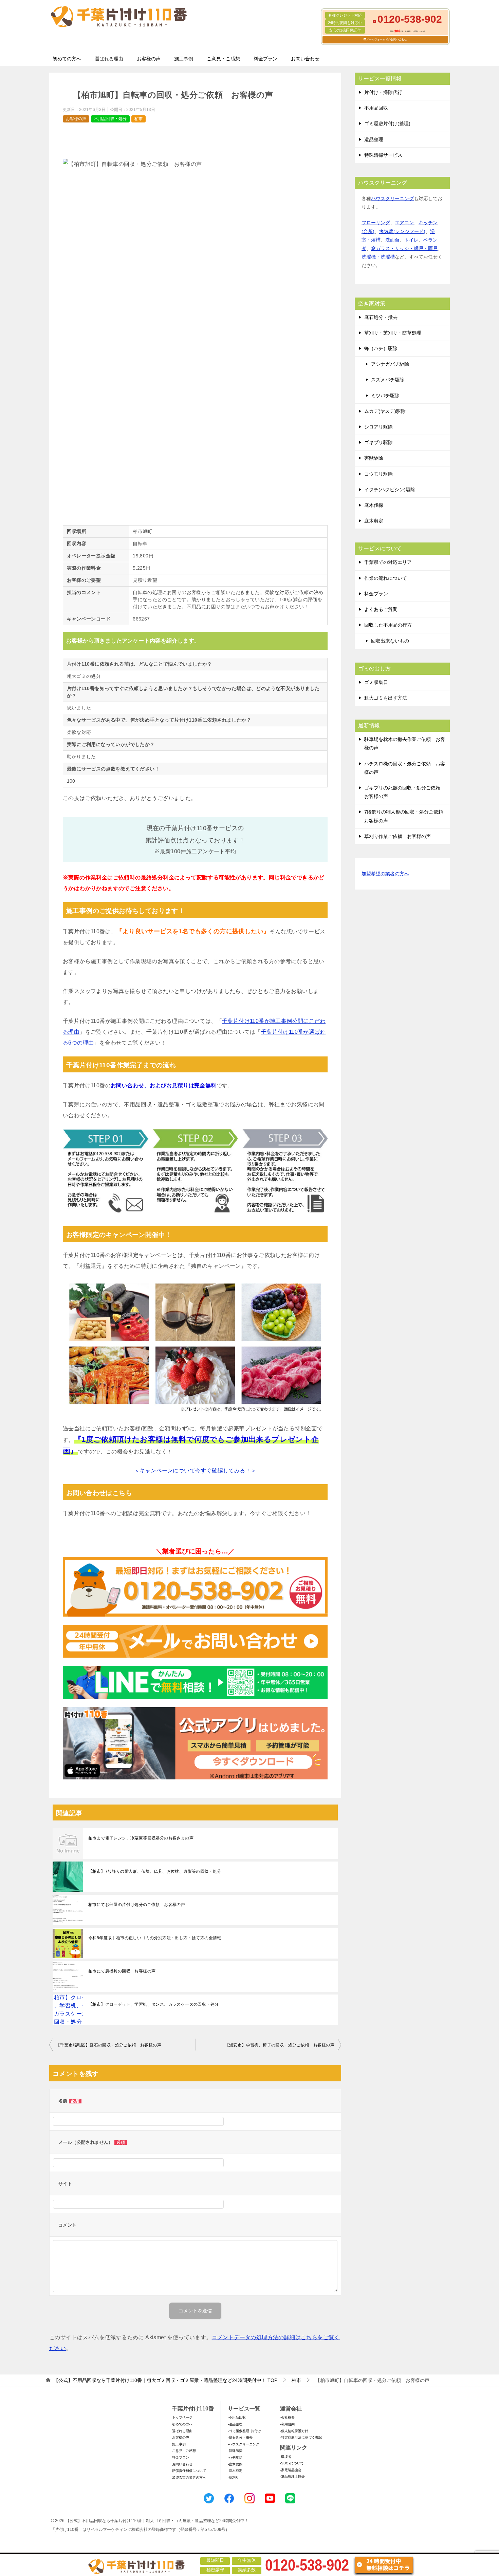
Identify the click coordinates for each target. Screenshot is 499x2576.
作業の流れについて (386, 578)
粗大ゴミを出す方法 (386, 698)
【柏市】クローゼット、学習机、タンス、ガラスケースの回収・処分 (153, 2004)
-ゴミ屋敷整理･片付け (244, 2431)
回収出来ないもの (390, 641)
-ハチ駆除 (235, 2457)
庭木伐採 (374, 505)
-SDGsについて (292, 2463)
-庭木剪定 (235, 2471)
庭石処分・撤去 (381, 317)
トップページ (182, 2417)
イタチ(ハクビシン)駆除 (390, 490)
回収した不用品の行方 (388, 625)
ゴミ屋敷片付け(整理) (387, 123)
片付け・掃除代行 (383, 92)
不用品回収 (376, 108)
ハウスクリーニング (392, 198)
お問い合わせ (305, 59)
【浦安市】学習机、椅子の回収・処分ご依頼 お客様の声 (280, 2045)
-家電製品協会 (291, 2470)
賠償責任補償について (189, 2471)
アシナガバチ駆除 (390, 364)
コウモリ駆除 (378, 474)
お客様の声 (149, 59)
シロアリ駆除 (378, 427)
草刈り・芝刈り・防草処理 (393, 333)
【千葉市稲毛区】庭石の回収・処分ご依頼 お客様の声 (109, 2045)
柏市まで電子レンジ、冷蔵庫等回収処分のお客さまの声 (141, 1838)
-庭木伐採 (235, 2464)
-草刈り (233, 2477)
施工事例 (184, 59)
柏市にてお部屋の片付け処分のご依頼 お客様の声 (137, 1905)
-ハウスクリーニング (244, 2444)
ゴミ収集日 (376, 682)
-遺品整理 (235, 2424)
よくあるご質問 (381, 609)
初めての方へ (67, 59)
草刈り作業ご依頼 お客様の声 (398, 836)
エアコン (404, 223)
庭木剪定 (374, 521)
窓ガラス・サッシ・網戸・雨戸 (404, 248)
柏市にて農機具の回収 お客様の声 (122, 1971)
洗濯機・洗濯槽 (378, 257)
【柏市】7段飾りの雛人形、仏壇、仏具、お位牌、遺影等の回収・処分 (155, 1871)
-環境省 (286, 2457)
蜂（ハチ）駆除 (381, 348)
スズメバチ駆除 (388, 380)
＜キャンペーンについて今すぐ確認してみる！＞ (195, 1471)
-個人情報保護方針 (294, 2431)
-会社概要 (287, 2417)
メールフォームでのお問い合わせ (387, 40)
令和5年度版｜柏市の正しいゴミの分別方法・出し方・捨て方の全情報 (155, 1938)
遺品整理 (374, 139)
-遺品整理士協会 (292, 2476)
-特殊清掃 (235, 2451)
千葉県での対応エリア (388, 562)
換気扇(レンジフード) (402, 231)
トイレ (411, 240)
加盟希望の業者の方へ (385, 874)
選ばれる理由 (109, 59)
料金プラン (265, 59)
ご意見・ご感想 (223, 59)
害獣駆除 (374, 458)
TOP (165, 2380)
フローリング (376, 223)
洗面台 (392, 240)
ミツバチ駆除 (385, 396)
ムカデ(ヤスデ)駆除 (385, 411)
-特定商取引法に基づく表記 (301, 2437)
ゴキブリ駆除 (378, 442)
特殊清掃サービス (383, 155)
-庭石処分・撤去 (240, 2437)
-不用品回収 (237, 2417)
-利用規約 (287, 2424)
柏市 (138, 119)
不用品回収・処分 (110, 119)
